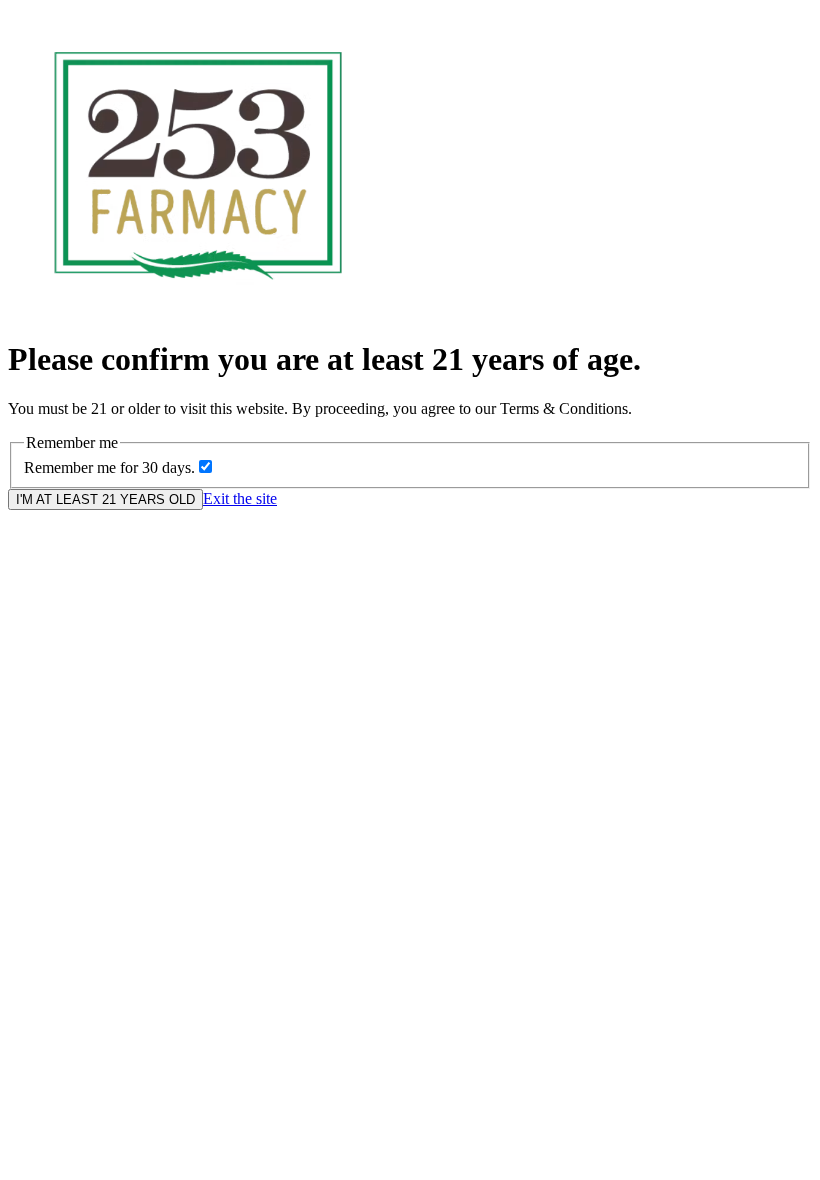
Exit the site (240, 498)
